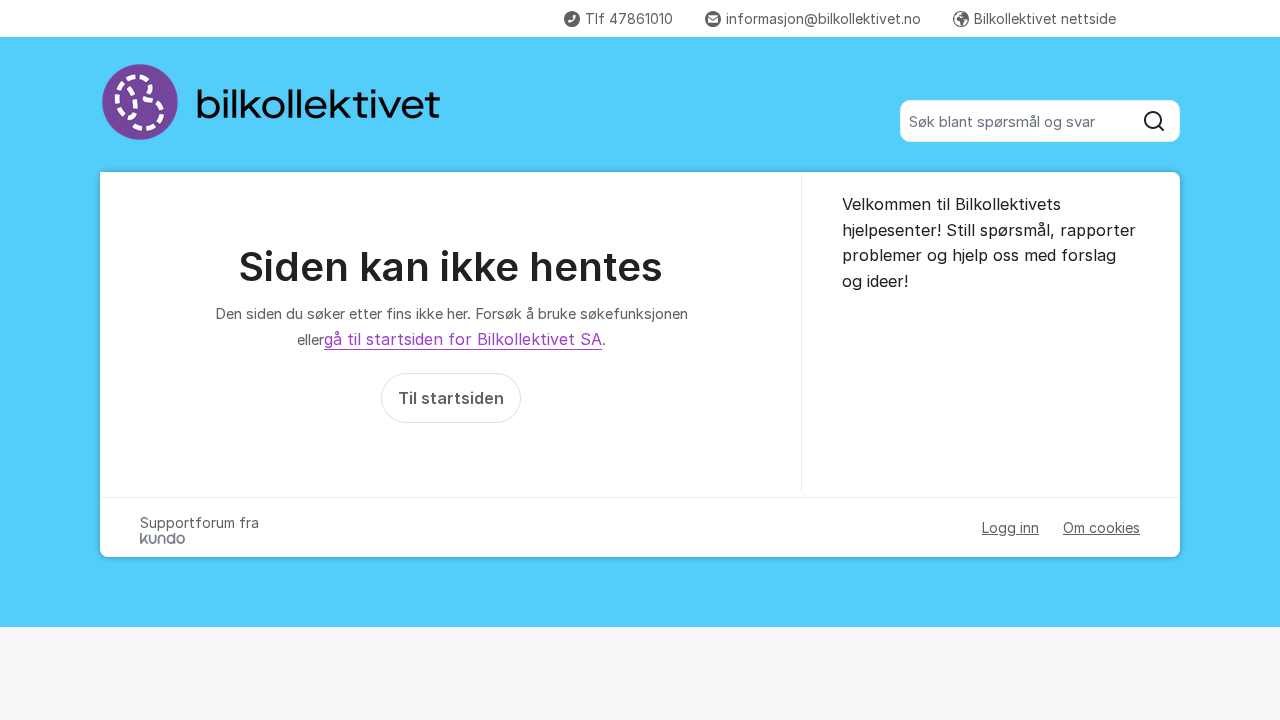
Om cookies (1101, 527)
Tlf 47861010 (629, 18)
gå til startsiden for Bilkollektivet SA (463, 339)
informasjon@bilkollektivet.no (823, 18)
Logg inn (1010, 527)
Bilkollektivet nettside (1045, 18)
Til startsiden (451, 398)
